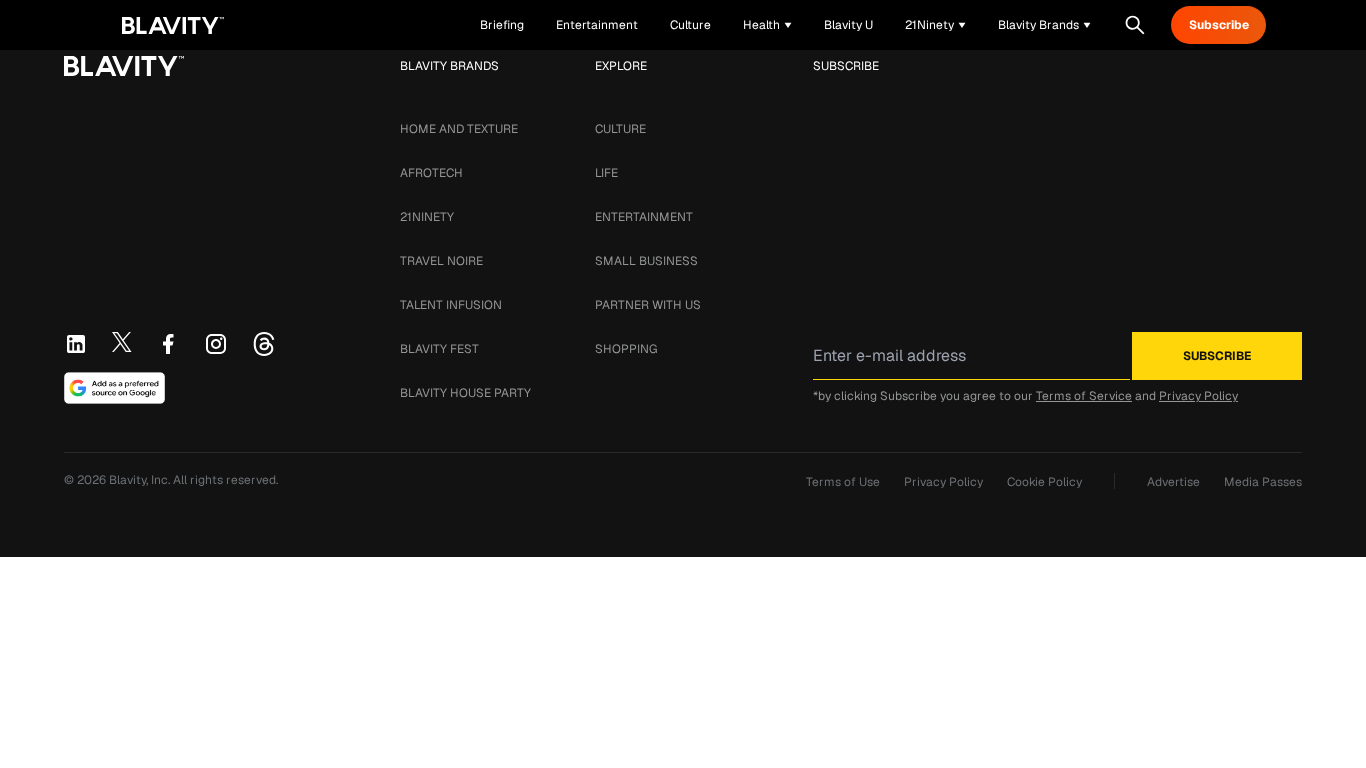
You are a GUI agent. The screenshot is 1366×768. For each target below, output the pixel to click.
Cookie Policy (1044, 482)
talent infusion (451, 305)
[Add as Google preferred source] (114, 388)
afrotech (431, 173)
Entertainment (644, 217)
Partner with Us (648, 305)
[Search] (1135, 25)
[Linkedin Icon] (76, 344)
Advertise (1173, 482)
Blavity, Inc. (141, 480)
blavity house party (465, 393)
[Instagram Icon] (216, 344)
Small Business (646, 261)
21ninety (427, 217)
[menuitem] (767, 25)
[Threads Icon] (264, 344)
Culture (620, 129)
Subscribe (1219, 25)
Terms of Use (843, 482)
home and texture (459, 129)
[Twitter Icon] (122, 342)
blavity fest (439, 349)
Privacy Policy (1198, 396)
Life (606, 173)
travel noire (441, 261)
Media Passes (1263, 482)
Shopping (626, 349)
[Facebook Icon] (168, 344)
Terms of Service (1084, 396)
